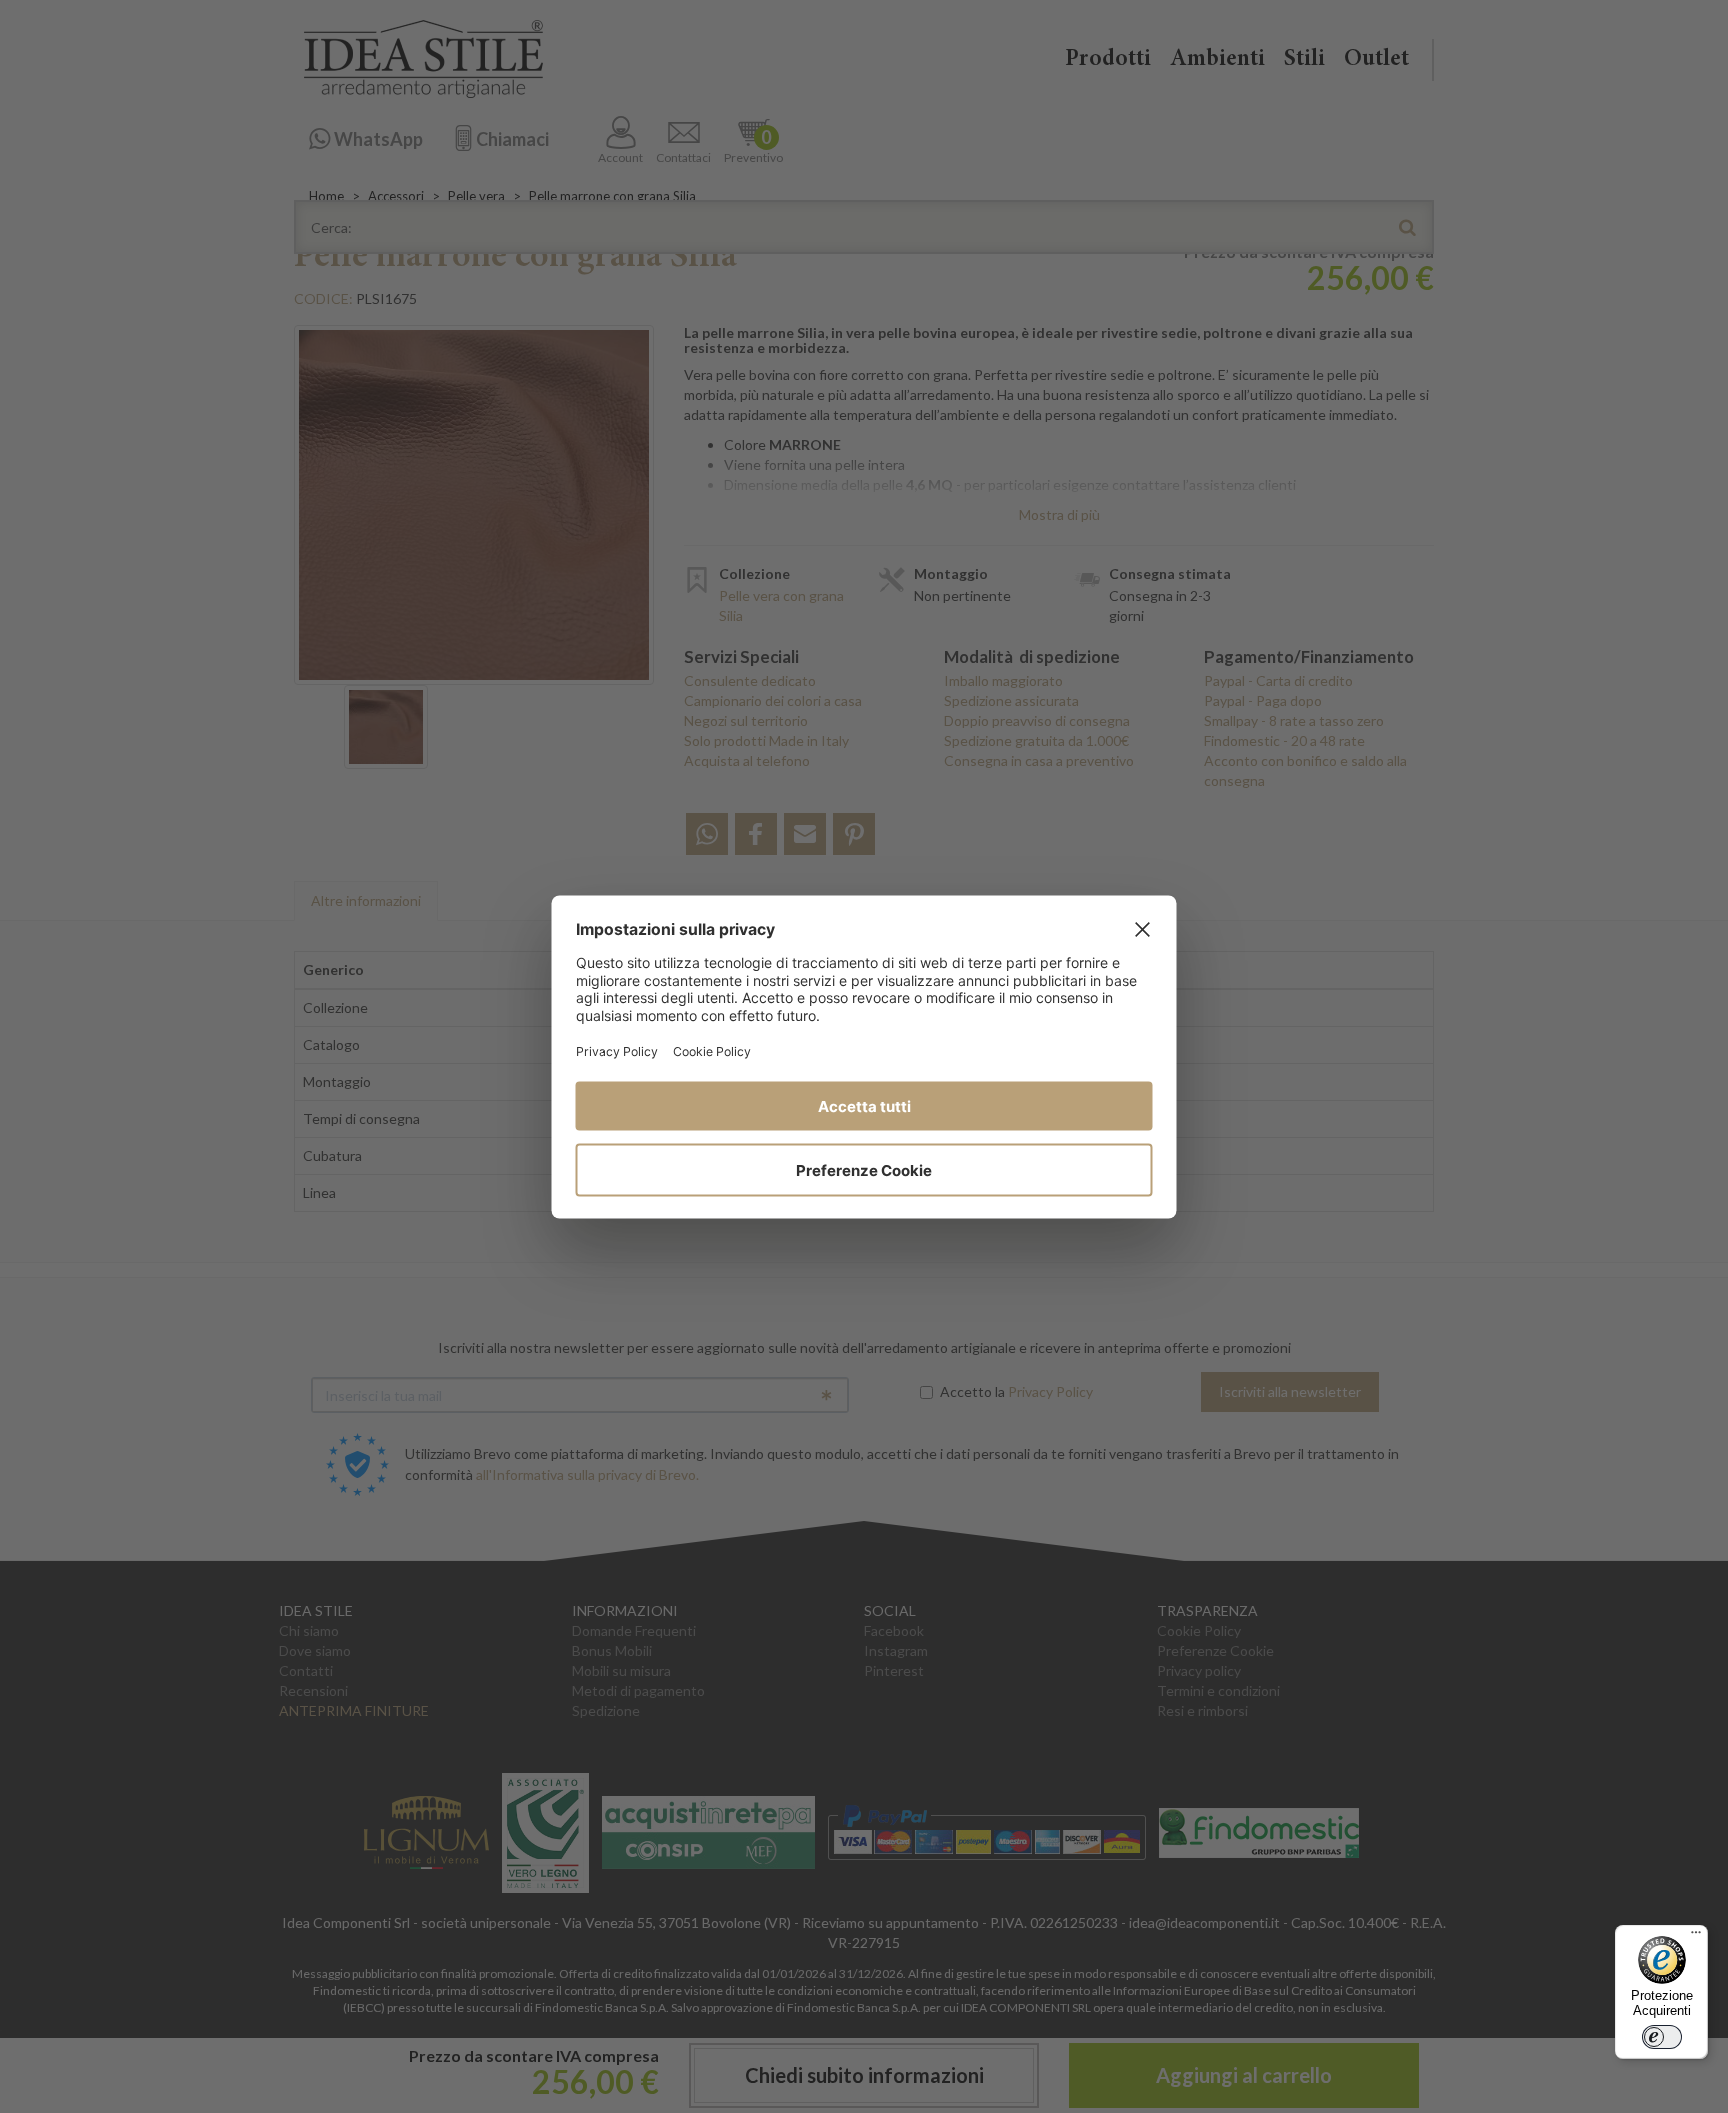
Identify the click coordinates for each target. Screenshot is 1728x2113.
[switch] (1662, 2037)
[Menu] (1696, 1937)
